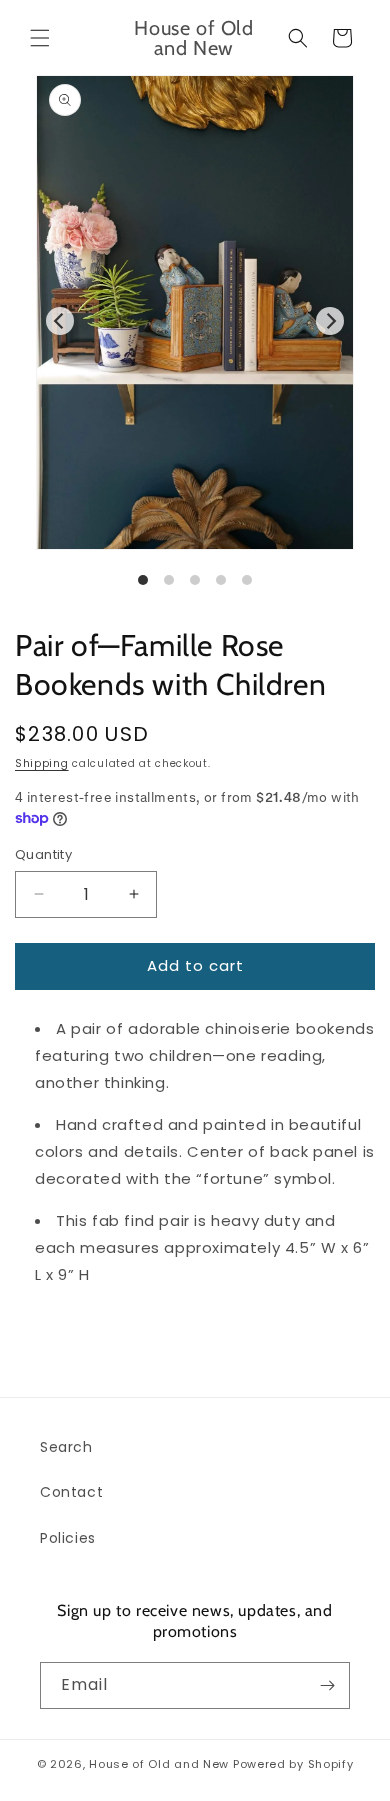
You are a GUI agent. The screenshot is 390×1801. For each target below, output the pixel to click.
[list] (195, 350)
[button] (40, 38)
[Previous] (60, 321)
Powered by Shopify (293, 1764)
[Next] (330, 321)
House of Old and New (159, 1764)
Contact (71, 1492)
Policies (68, 1538)
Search (66, 1447)
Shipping (42, 763)
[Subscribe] (327, 1685)
